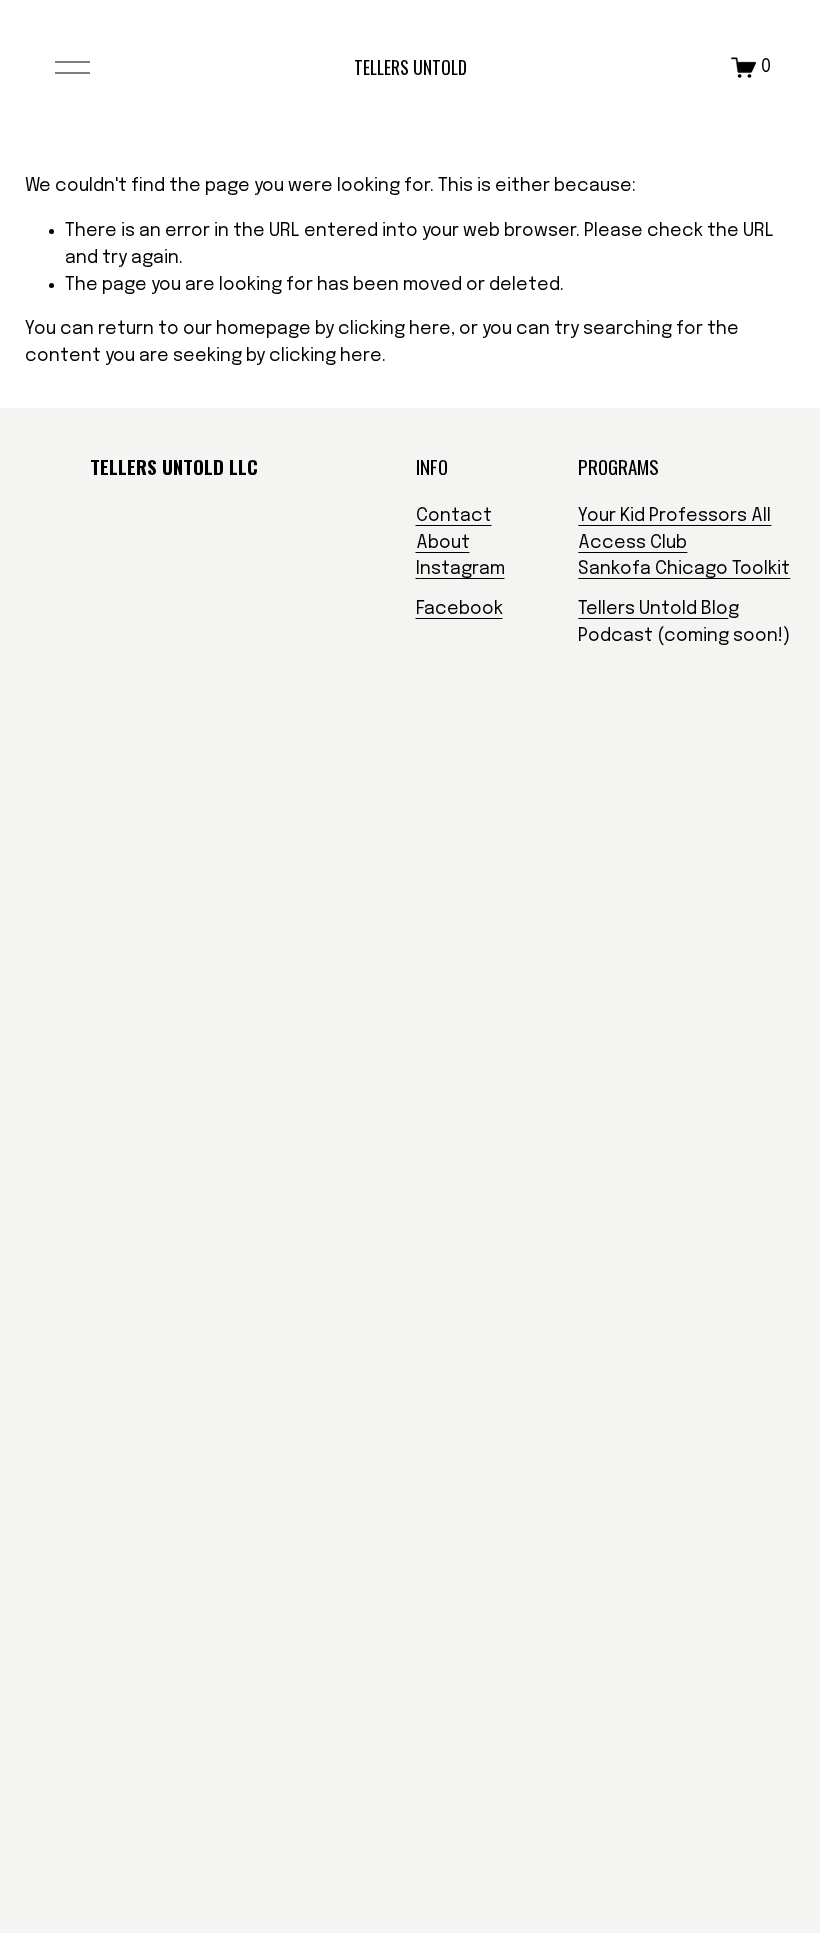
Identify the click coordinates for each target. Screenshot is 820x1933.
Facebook (459, 609)
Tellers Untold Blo (653, 609)
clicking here (394, 329)
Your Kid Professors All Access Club (674, 529)
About (443, 543)
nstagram (462, 569)
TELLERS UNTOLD (410, 67)
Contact (454, 516)
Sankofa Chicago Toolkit (684, 569)
